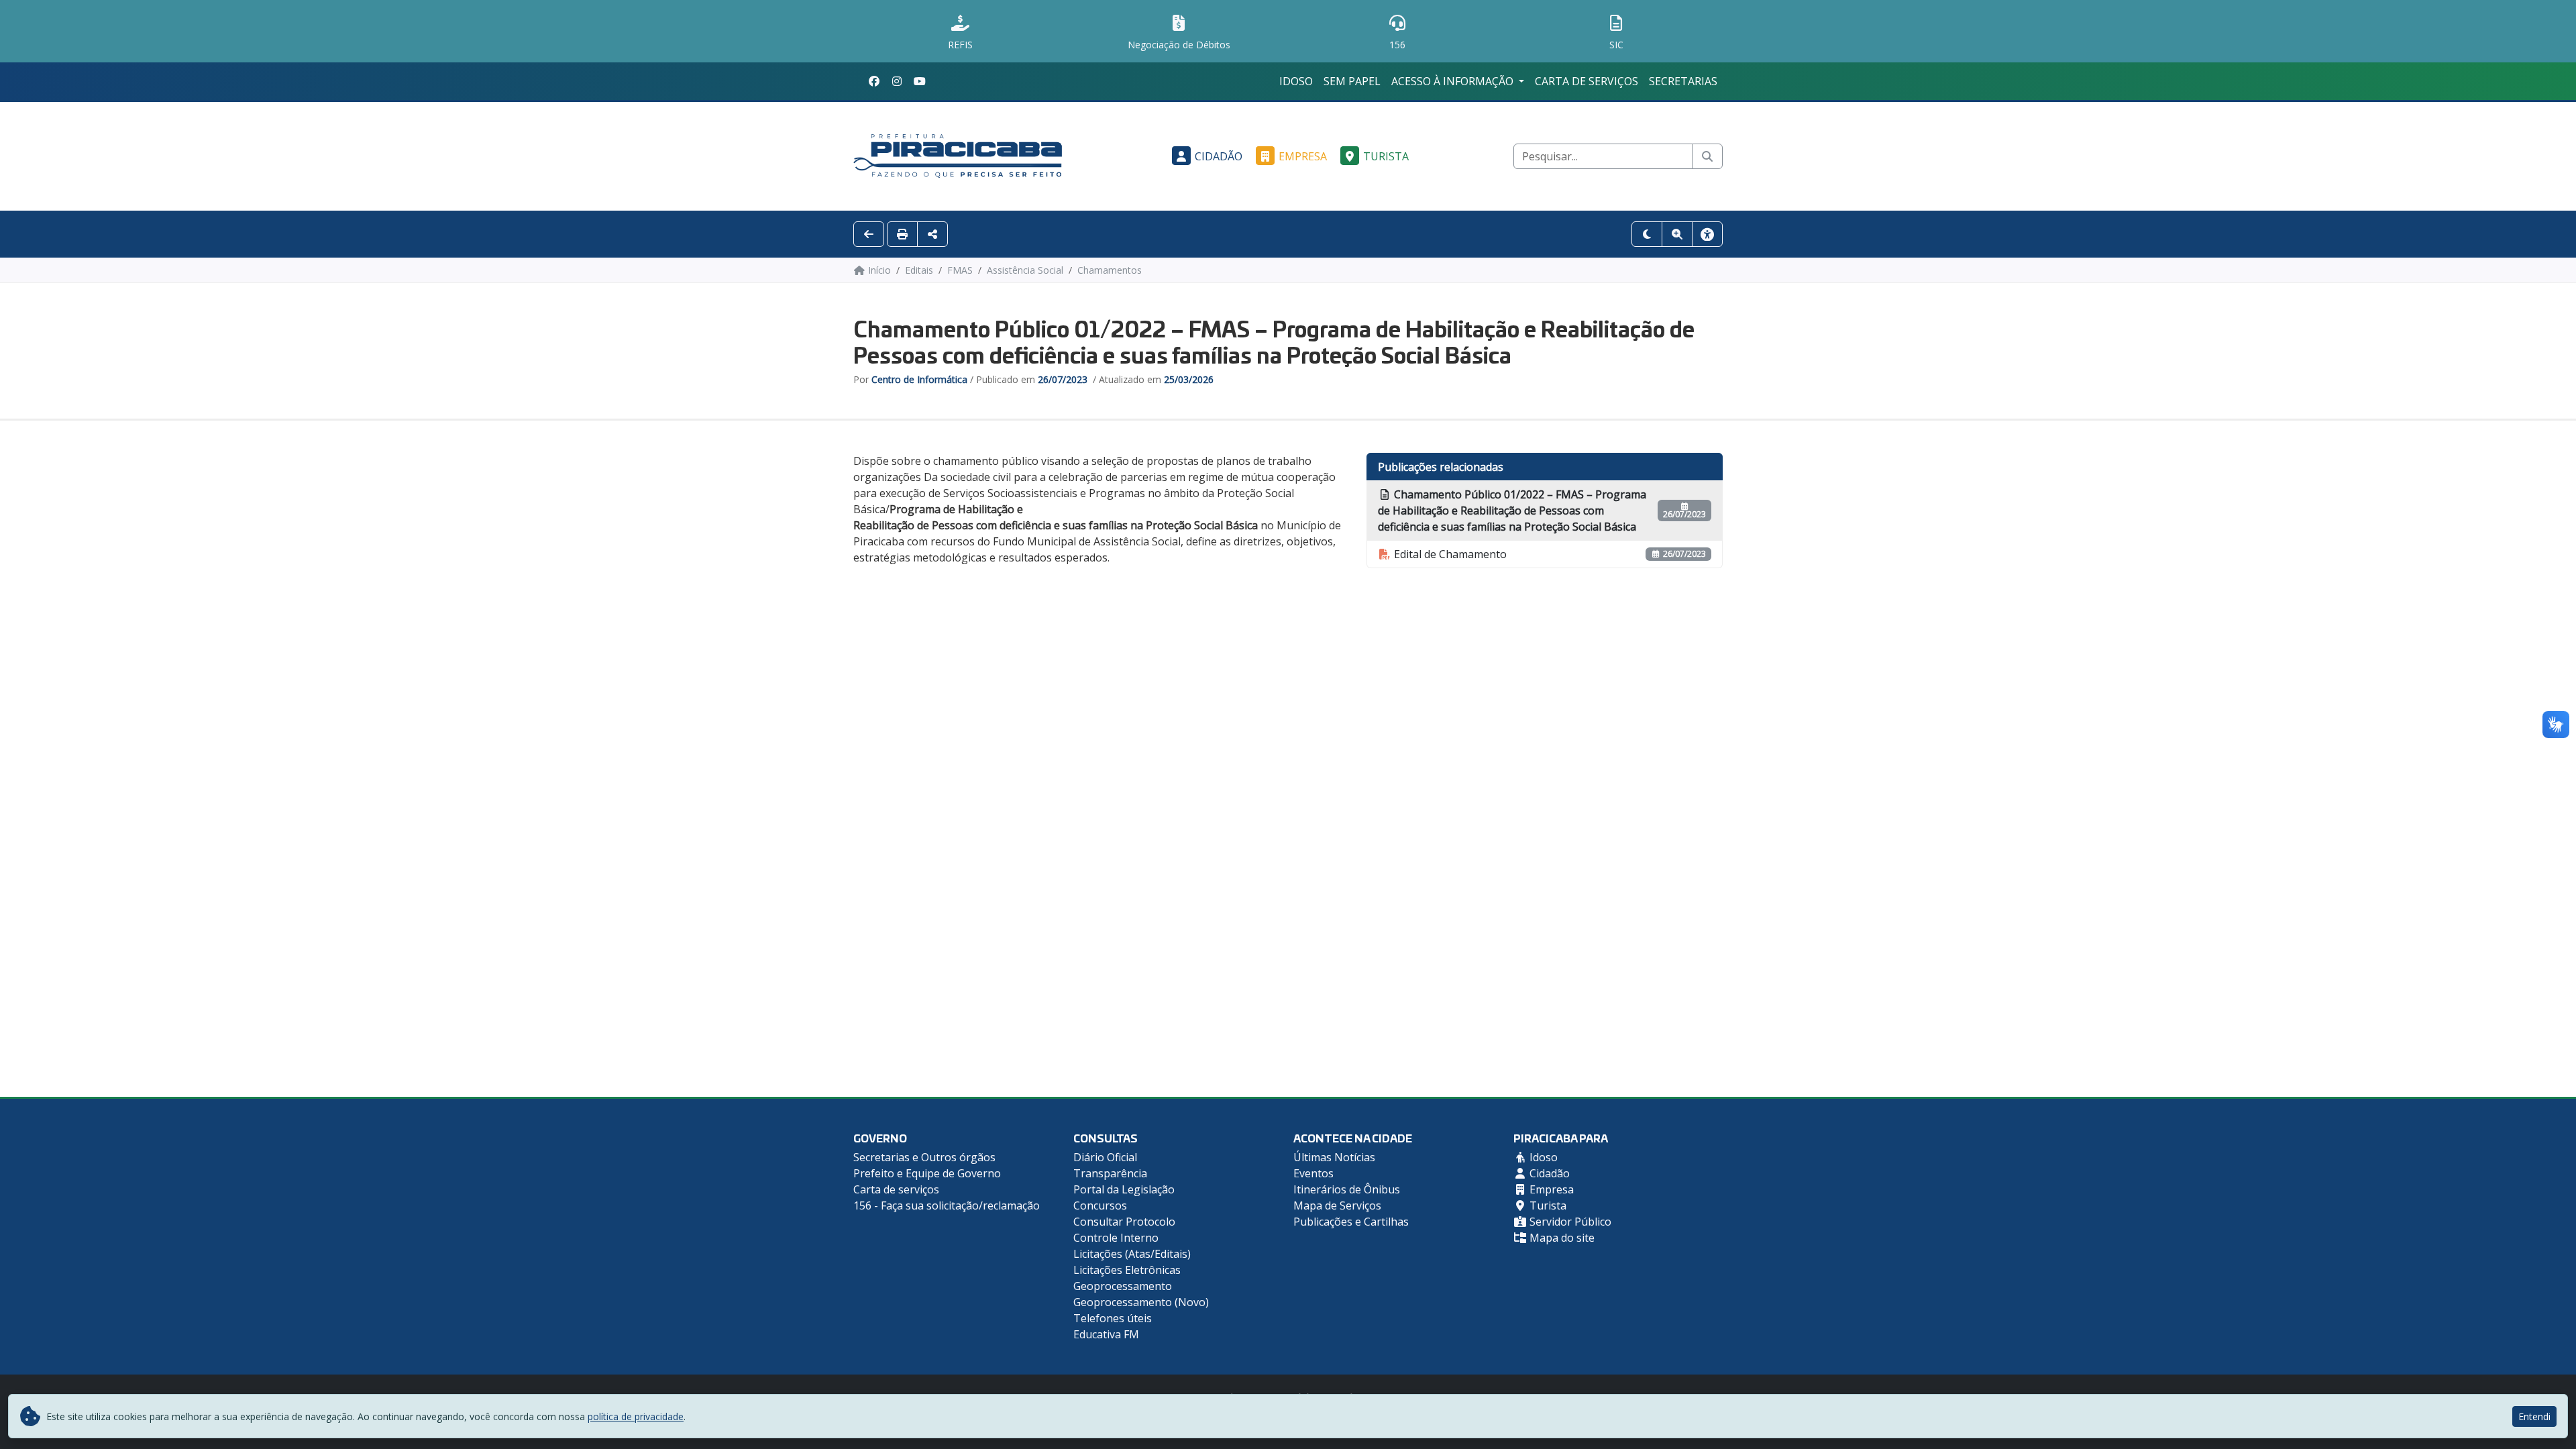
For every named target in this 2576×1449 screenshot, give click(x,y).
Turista (1386, 156)
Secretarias (1683, 81)
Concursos (1100, 1205)
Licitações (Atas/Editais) (1132, 1254)
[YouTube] (920, 81)
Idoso (1296, 81)
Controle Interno (1116, 1238)
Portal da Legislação (1124, 1189)
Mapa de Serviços (1337, 1205)
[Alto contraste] (1647, 234)
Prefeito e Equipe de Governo (927, 1173)
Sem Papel (1352, 81)
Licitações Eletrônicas (1127, 1270)
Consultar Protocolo (1124, 1222)
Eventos (1313, 1173)
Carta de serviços (1587, 81)
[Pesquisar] (1707, 156)
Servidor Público (1569, 1222)
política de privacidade (636, 1416)
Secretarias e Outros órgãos (924, 1157)
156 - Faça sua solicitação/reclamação (947, 1205)
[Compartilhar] (932, 234)
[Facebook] (874, 81)
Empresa (1303, 156)
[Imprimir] (902, 234)
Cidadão (1219, 156)
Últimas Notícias (1334, 1157)
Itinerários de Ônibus (1347, 1189)
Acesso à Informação (1454, 81)
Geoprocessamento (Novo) (1141, 1302)
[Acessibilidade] (1707, 234)
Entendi (2534, 1416)
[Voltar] (869, 234)
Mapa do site (1561, 1238)
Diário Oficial (1105, 1157)
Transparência (1110, 1173)
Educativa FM (1106, 1334)
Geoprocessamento (1123, 1286)
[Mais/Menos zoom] (1677, 234)
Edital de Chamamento (1449, 554)
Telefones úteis (1113, 1318)
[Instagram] (897, 81)
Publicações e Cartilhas (1351, 1222)
